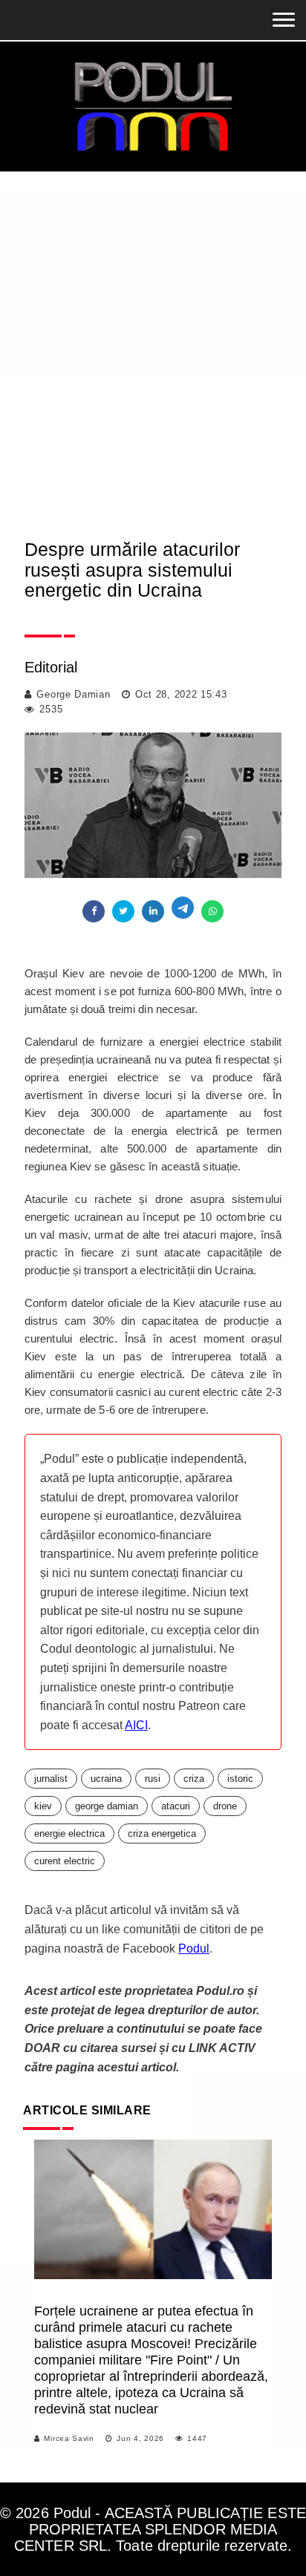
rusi (153, 1779)
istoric (240, 1779)
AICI (136, 1725)
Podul (194, 1949)
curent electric (65, 1861)
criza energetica (162, 1833)
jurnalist (51, 1779)
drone (225, 1806)
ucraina (106, 1779)
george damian (107, 1806)
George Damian (73, 694)
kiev (43, 1806)
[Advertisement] (153, 332)
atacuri (176, 1806)
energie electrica (69, 1833)
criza (194, 1779)
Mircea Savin (69, 2438)
